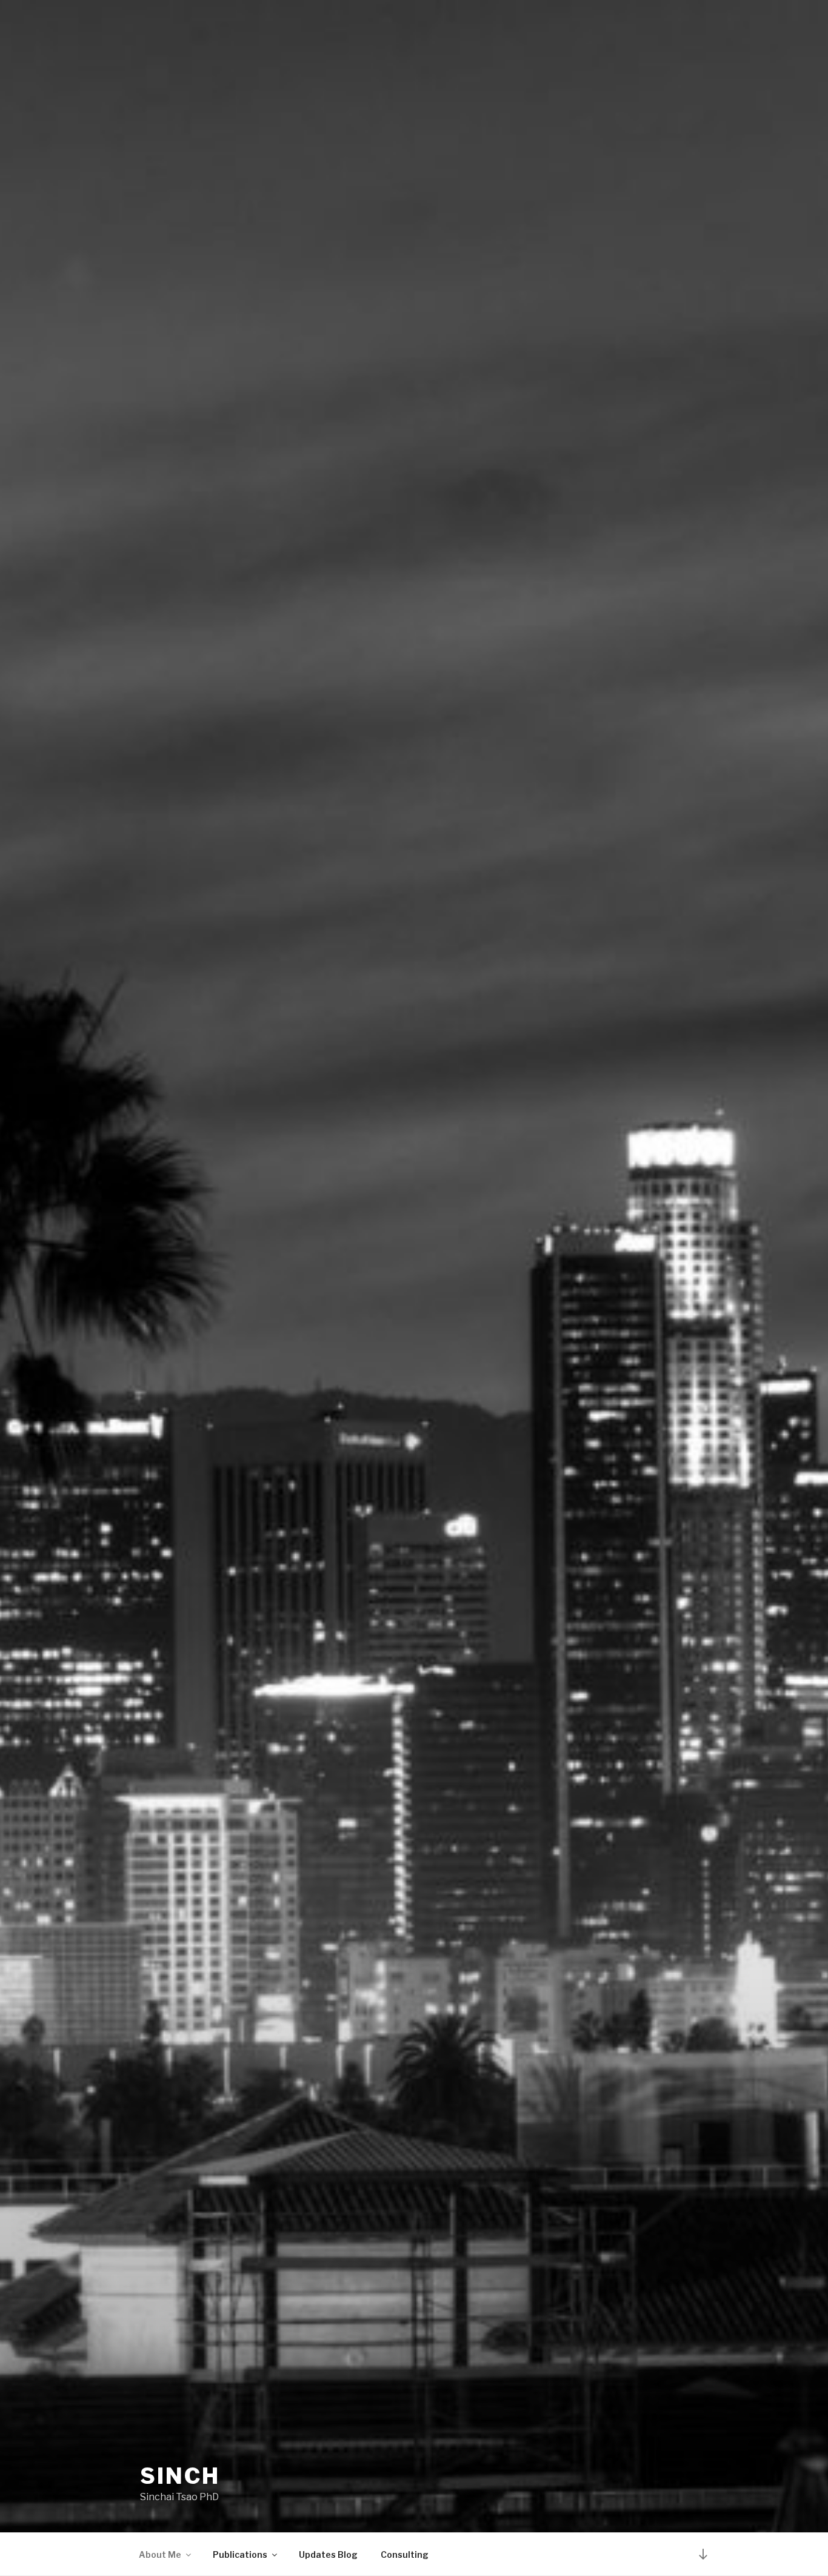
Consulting (405, 2554)
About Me (160, 2554)
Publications (240, 2554)
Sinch (180, 2476)
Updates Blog (328, 2554)
